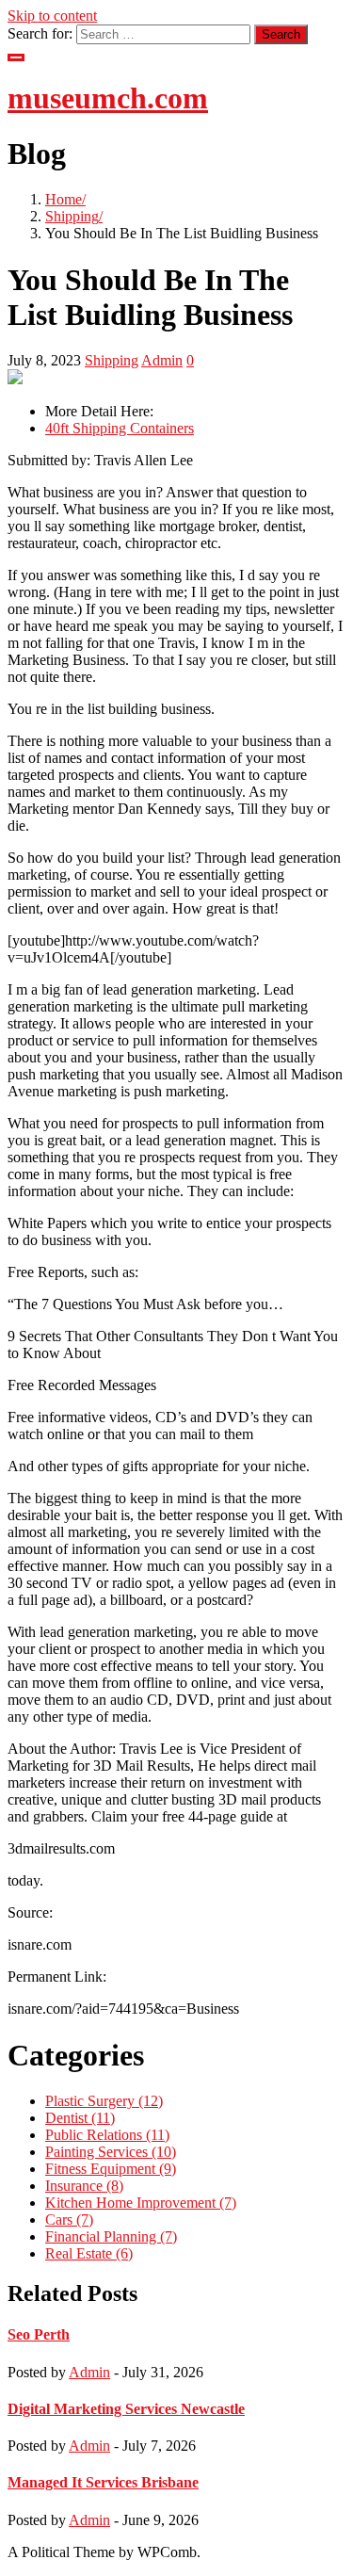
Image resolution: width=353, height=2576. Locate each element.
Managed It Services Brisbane (103, 2482)
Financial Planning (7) (111, 2236)
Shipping (72, 216)
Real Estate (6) (89, 2253)
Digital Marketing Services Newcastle (126, 2409)
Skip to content (52, 16)
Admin (162, 360)
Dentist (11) (80, 2118)
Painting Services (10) (111, 2152)
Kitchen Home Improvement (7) (141, 2203)
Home (64, 199)
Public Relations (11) (107, 2135)
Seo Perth (39, 2334)
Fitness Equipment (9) (111, 2169)
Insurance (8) (84, 2186)
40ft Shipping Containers (120, 428)
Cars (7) (69, 2220)
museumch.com (108, 98)
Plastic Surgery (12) (104, 2101)
